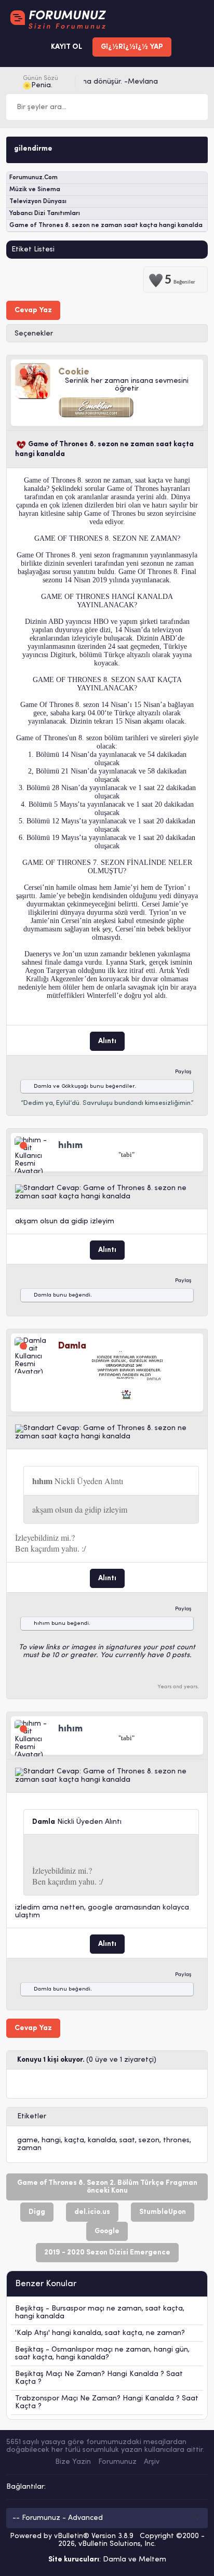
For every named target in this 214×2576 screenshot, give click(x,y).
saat (127, 2140)
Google (107, 2231)
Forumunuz (117, 2462)
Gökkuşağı (75, 1086)
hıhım (42, 1624)
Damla (43, 1086)
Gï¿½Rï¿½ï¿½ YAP (132, 47)
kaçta (74, 2140)
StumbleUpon (163, 2212)
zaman (29, 2148)
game (28, 2140)
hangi (51, 2140)
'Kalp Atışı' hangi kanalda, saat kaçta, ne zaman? (100, 2333)
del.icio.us (92, 2212)
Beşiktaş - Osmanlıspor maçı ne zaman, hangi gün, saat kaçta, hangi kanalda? (102, 2354)
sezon (149, 2140)
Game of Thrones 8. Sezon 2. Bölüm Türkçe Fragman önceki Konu (107, 2187)
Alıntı (107, 1041)
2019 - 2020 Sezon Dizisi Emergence (107, 2253)
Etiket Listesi (33, 250)
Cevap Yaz (33, 310)
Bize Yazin (73, 2462)
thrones (176, 2140)
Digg (37, 2212)
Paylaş (183, 1072)
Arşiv (152, 2462)
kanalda (102, 2140)
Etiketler (32, 2117)
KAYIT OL (66, 47)
